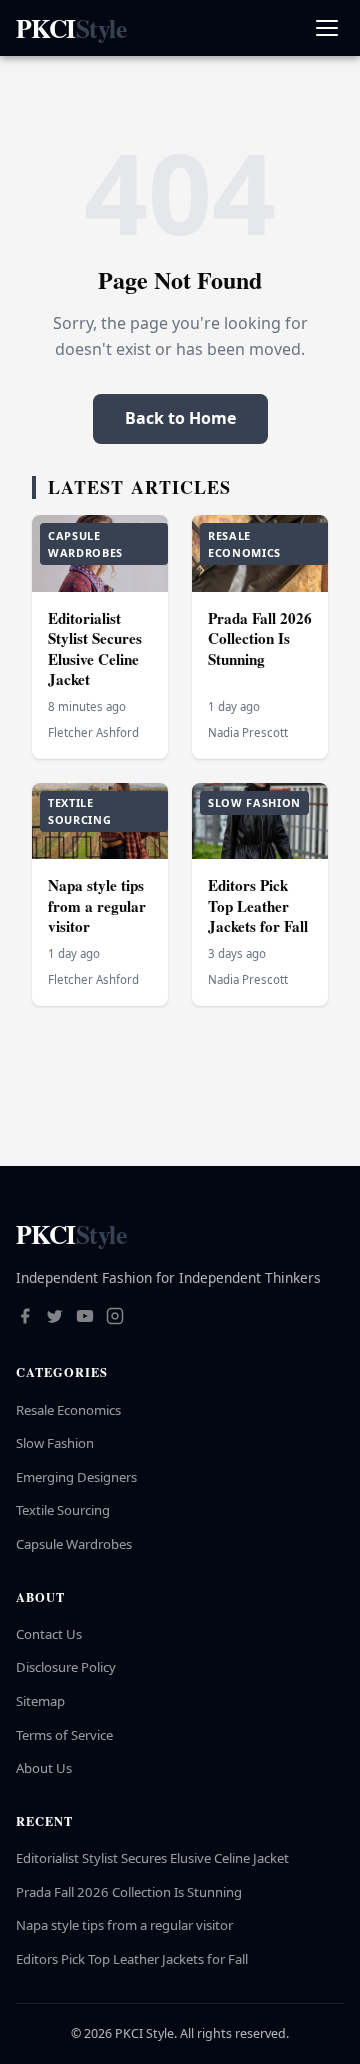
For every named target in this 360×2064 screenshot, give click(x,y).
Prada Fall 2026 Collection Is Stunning (260, 638)
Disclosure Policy (66, 1667)
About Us (44, 1768)
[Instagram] (115, 1318)
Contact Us (49, 1634)
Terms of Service (64, 1735)
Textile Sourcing (63, 1510)
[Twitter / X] (55, 1318)
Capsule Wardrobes (74, 1544)
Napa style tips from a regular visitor (97, 905)
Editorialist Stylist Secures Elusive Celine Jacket (95, 649)
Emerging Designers (76, 1477)
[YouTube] (85, 1318)
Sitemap (40, 1701)
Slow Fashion (55, 1443)
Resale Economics (68, 1410)
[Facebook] (25, 1318)
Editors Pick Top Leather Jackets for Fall (258, 905)
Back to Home (180, 418)
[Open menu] (326, 28)
